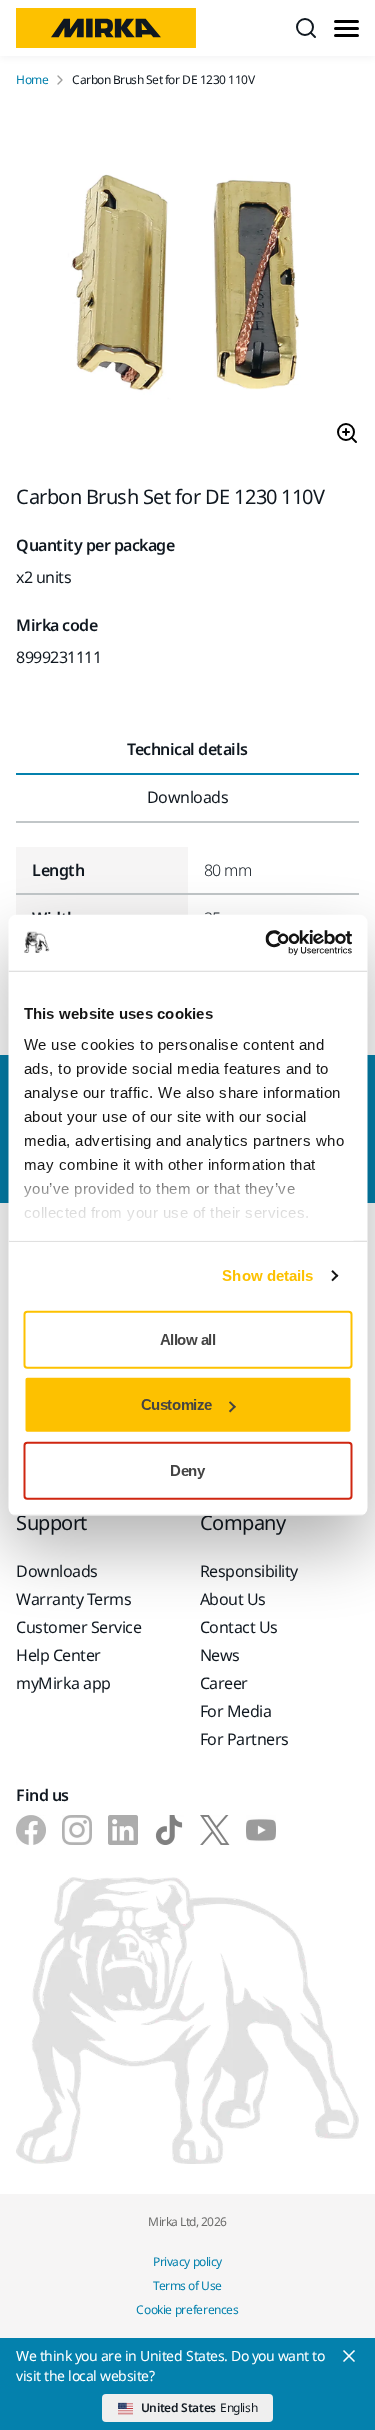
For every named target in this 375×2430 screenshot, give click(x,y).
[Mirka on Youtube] (261, 1830)
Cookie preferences (187, 2309)
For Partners (244, 1739)
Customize (176, 1404)
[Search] (306, 28)
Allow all (188, 1338)
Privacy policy (187, 2261)
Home (32, 80)
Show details (267, 1275)
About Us (233, 1599)
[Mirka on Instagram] (77, 1830)
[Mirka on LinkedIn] (123, 1830)
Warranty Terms (73, 1599)
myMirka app (63, 1683)
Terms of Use (187, 2285)
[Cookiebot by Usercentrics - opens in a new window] (267, 943)
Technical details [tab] (187, 749)
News (220, 1655)
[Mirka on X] (215, 1830)
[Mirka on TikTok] (169, 1830)
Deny (187, 1469)
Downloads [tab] (188, 797)
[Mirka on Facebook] (31, 1830)
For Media (236, 1711)
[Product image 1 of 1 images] (187, 286)
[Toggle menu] (346, 28)
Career (224, 1683)
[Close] (349, 2356)
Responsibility (249, 1571)
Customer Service (78, 1627)
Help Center (58, 1655)
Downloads (57, 1571)
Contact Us (239, 1627)
